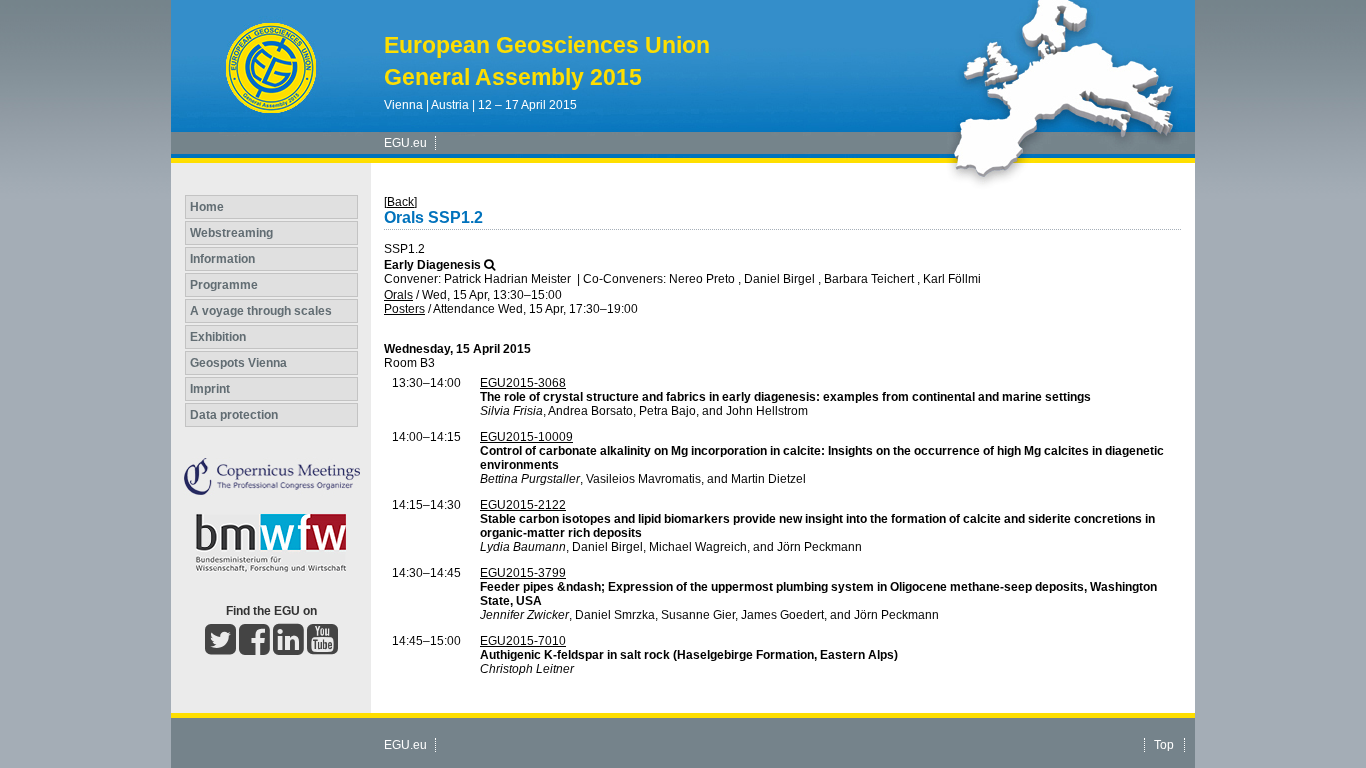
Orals (398, 295)
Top (1164, 745)
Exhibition (218, 337)
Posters (404, 309)
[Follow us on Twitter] (220, 648)
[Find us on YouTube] (322, 648)
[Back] (400, 202)
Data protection (234, 415)
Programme (224, 285)
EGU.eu (405, 143)
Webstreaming (231, 233)
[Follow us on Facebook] (254, 648)
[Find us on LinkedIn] (288, 648)
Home (207, 207)
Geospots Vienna (238, 363)
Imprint (210, 389)
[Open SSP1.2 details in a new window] (489, 265)
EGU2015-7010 (523, 641)
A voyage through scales (261, 311)
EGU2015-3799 (523, 573)
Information (222, 259)
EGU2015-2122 (523, 505)
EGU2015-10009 (526, 437)
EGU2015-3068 (523, 383)
